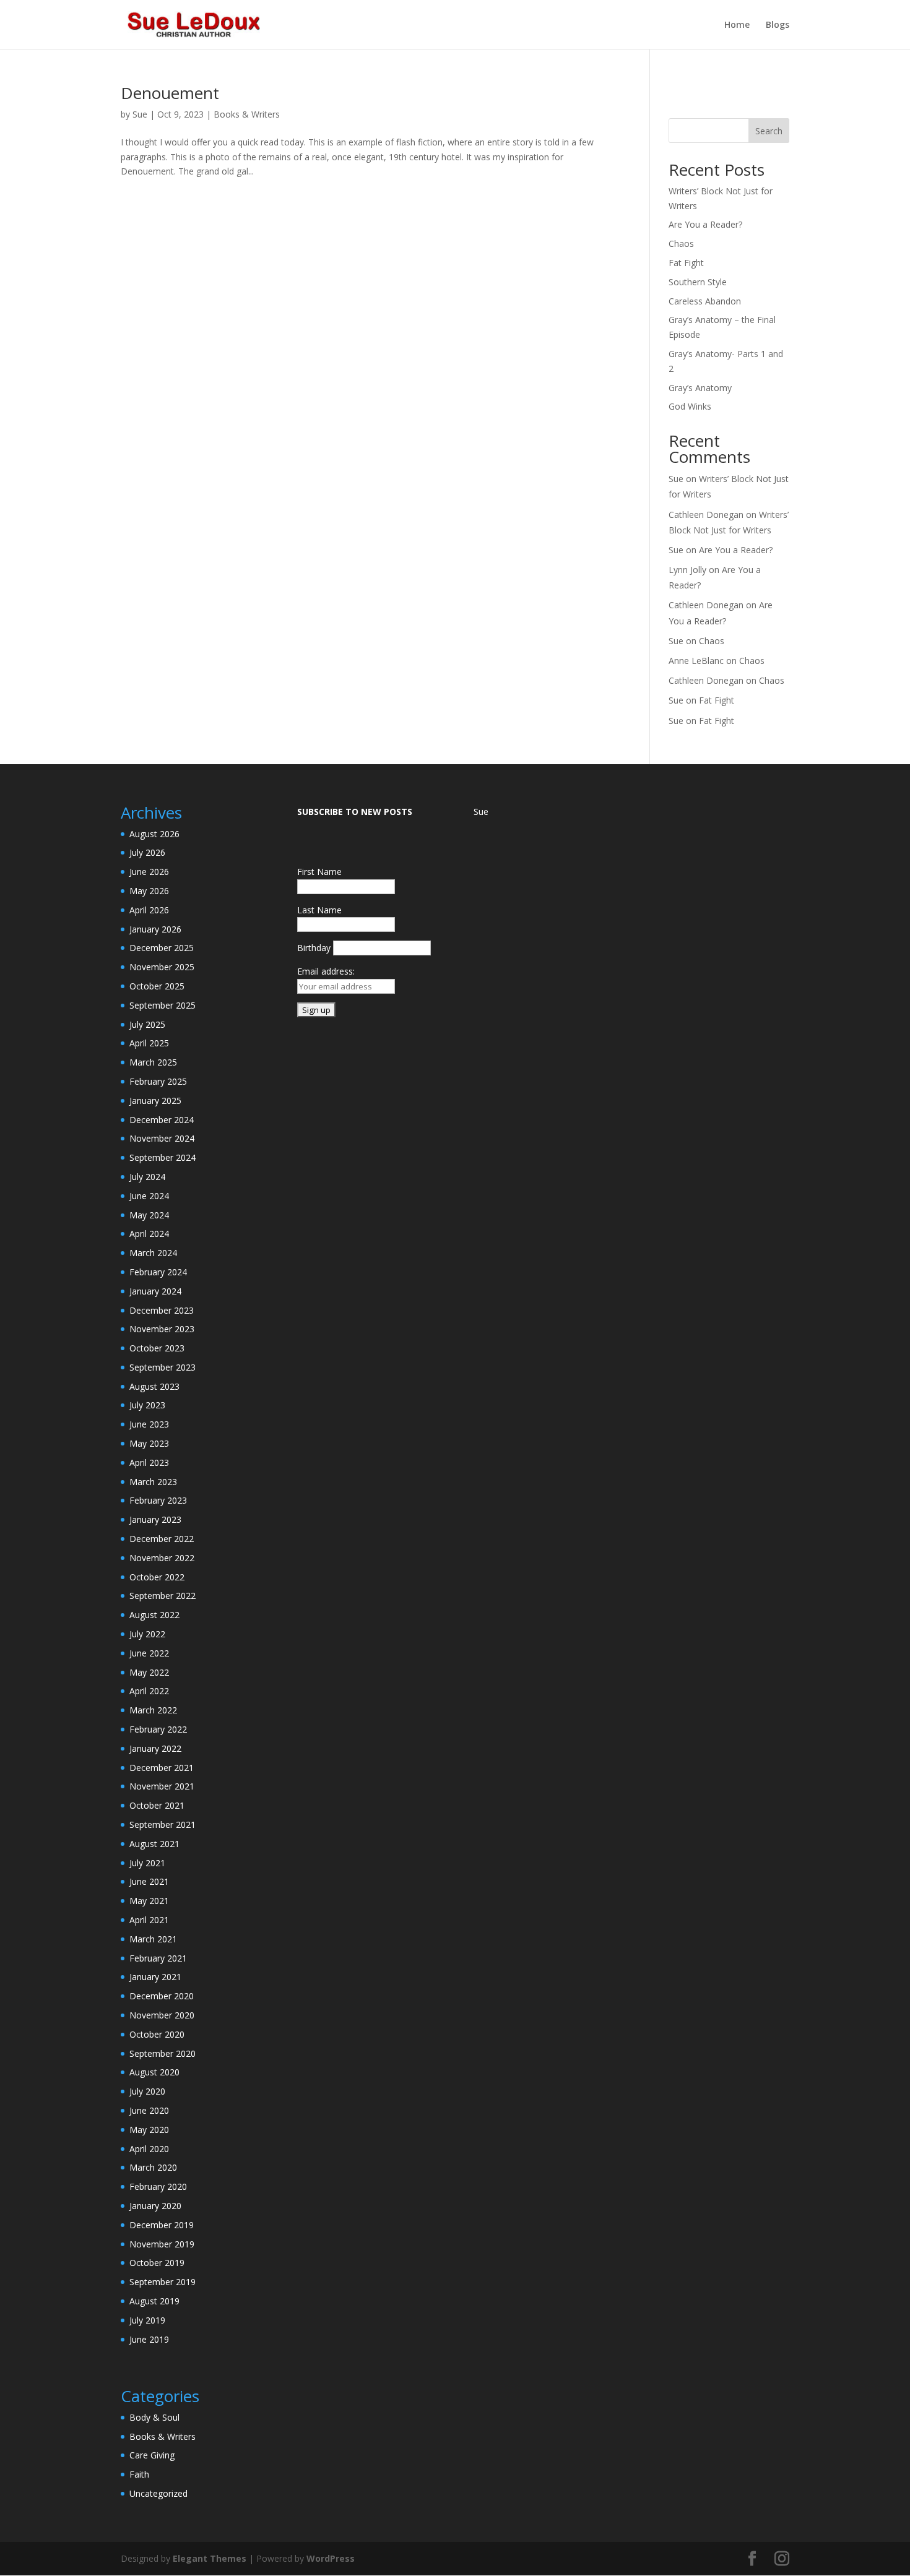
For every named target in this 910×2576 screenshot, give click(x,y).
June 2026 (149, 872)
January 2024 (155, 1291)
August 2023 (154, 1386)
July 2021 (147, 1863)
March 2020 (153, 2167)
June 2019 (149, 2339)
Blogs (778, 25)
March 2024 (153, 1253)
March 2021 (153, 1939)
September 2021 (162, 1824)
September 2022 (162, 1596)
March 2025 (153, 1062)
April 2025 (149, 1043)
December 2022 (162, 1539)
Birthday (314, 948)
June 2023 (149, 1424)
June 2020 (149, 2110)
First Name (319, 872)
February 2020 (158, 2186)
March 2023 (153, 1482)
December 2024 (162, 1120)
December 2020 (162, 1996)
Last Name (319, 910)
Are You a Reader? (705, 224)
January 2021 (155, 1977)
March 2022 (153, 1710)
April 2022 (149, 1691)
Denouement (170, 93)
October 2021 (157, 1805)
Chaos (681, 243)
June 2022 (149, 1653)
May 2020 (149, 2130)
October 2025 (157, 986)
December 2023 (162, 1310)
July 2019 (147, 2320)
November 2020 (162, 2015)
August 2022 (154, 1615)
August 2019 (154, 2301)
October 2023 (157, 1348)
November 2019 (162, 2244)
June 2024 (149, 1196)
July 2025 (147, 1024)
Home (737, 25)
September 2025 (162, 1005)
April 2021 (149, 1920)
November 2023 (162, 1329)
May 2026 (149, 891)
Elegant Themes (210, 2558)
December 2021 (162, 1768)
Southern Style (698, 282)
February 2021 (158, 1958)
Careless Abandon (705, 301)
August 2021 (154, 1844)
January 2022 (155, 1748)
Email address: (326, 971)
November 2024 (162, 1138)
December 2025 (162, 948)
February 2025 (158, 1081)
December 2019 (162, 2225)
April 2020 (149, 2149)
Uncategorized (158, 2493)
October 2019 (157, 2263)
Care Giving (152, 2455)
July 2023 (147, 1405)
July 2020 (147, 2091)
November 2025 (162, 967)
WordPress (331, 2558)
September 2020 (162, 2053)
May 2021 (149, 1901)
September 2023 (162, 1367)
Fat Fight (686, 263)
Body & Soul (154, 2417)
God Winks (690, 406)
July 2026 (147, 852)
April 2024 (149, 1234)
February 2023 (158, 1500)
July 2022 (147, 1634)
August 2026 (154, 834)
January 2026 (155, 929)
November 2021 (162, 1786)
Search (769, 131)
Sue (140, 114)
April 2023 (149, 1462)
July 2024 (147, 1177)
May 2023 (149, 1443)
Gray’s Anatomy (700, 388)
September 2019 (162, 2282)
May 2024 (149, 1215)
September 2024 (162, 1157)
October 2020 (157, 2034)
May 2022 (149, 1672)
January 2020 (155, 2206)
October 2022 (157, 1577)
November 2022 (162, 1558)
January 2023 (155, 1519)
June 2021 (149, 1881)
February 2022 (158, 1729)
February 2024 (158, 1272)
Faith (139, 2474)
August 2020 (154, 2072)
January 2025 (155, 1101)
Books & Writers (247, 114)
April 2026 (149, 910)
